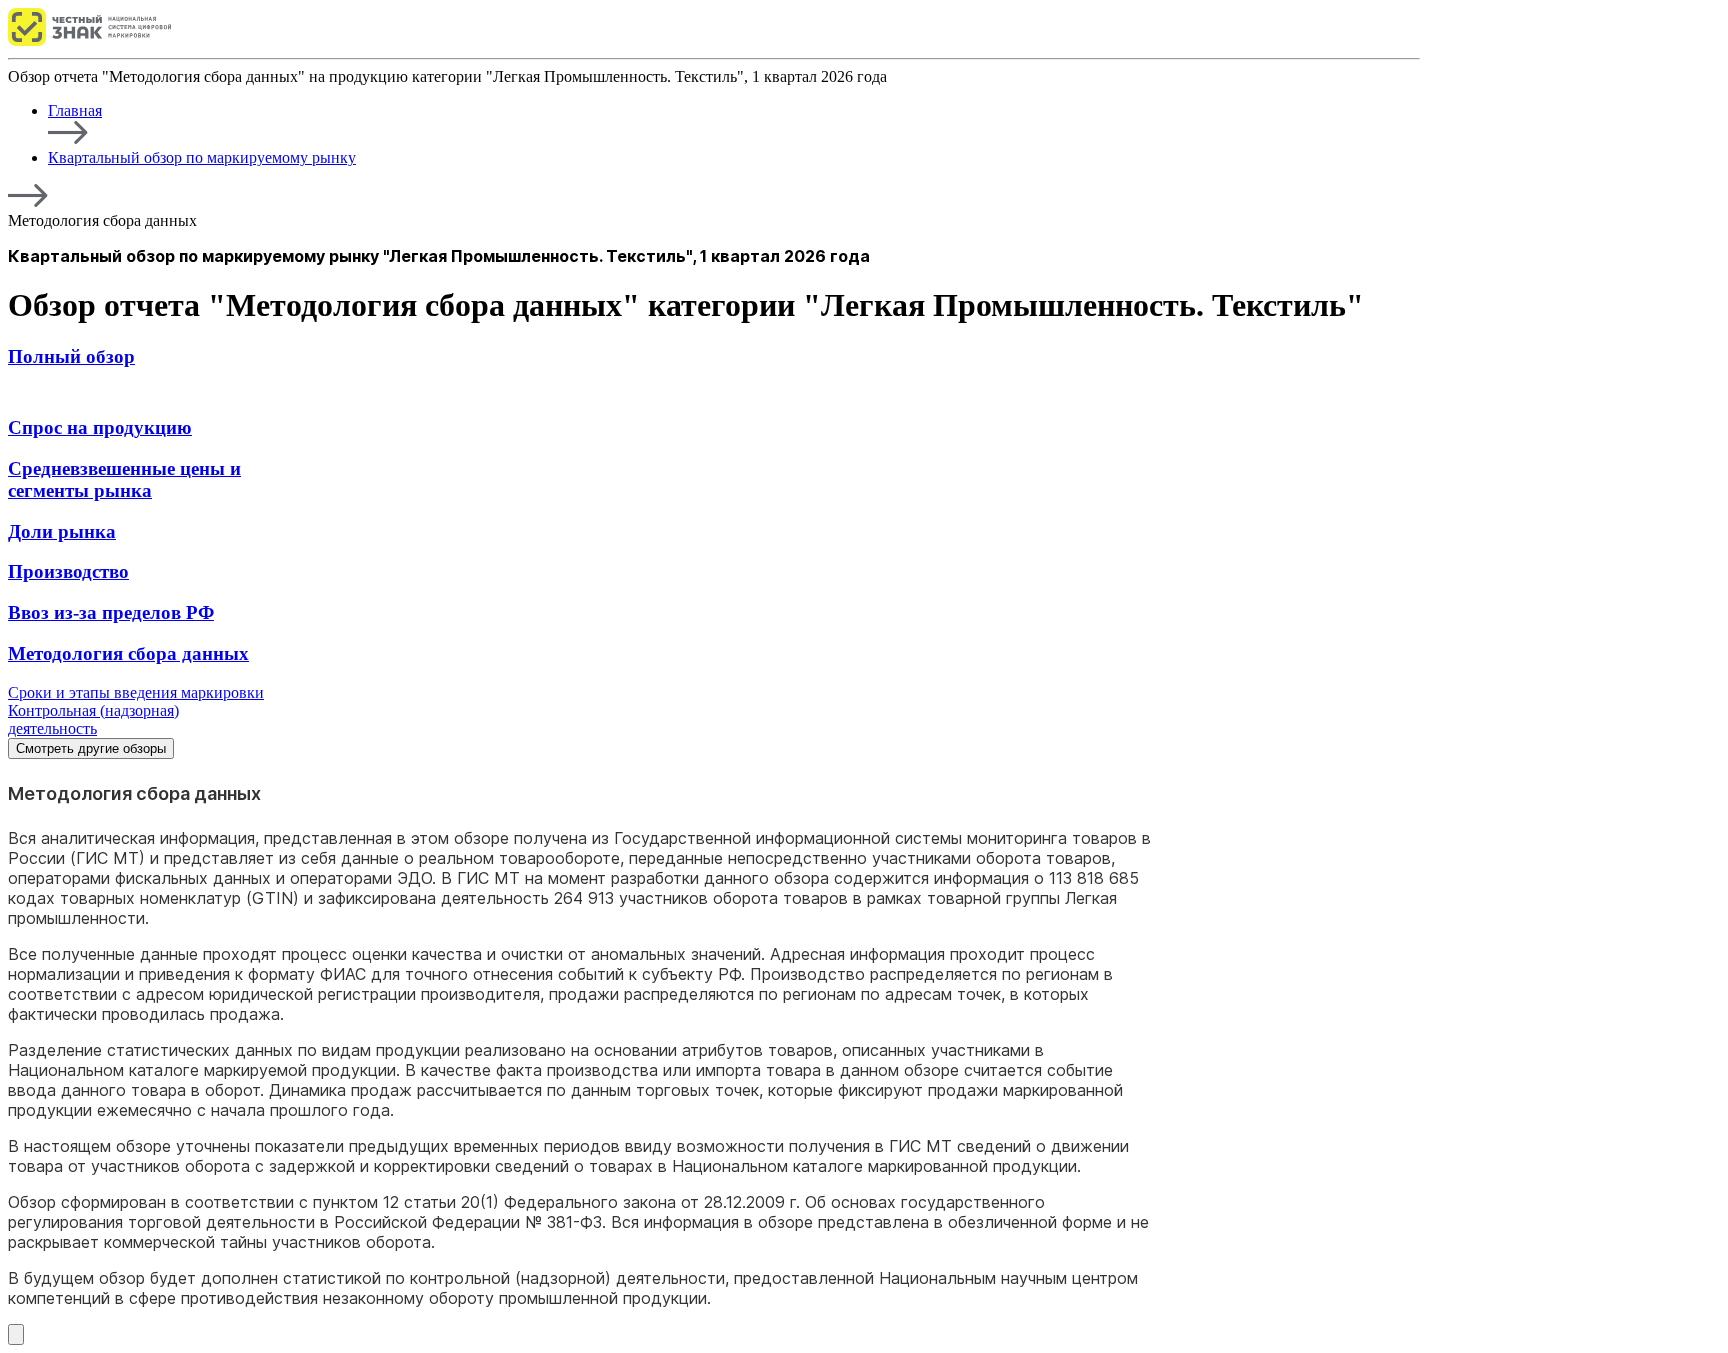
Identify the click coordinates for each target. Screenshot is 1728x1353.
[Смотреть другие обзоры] (16, 1334)
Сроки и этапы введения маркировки (136, 692)
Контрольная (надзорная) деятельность (93, 719)
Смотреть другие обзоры (91, 748)
